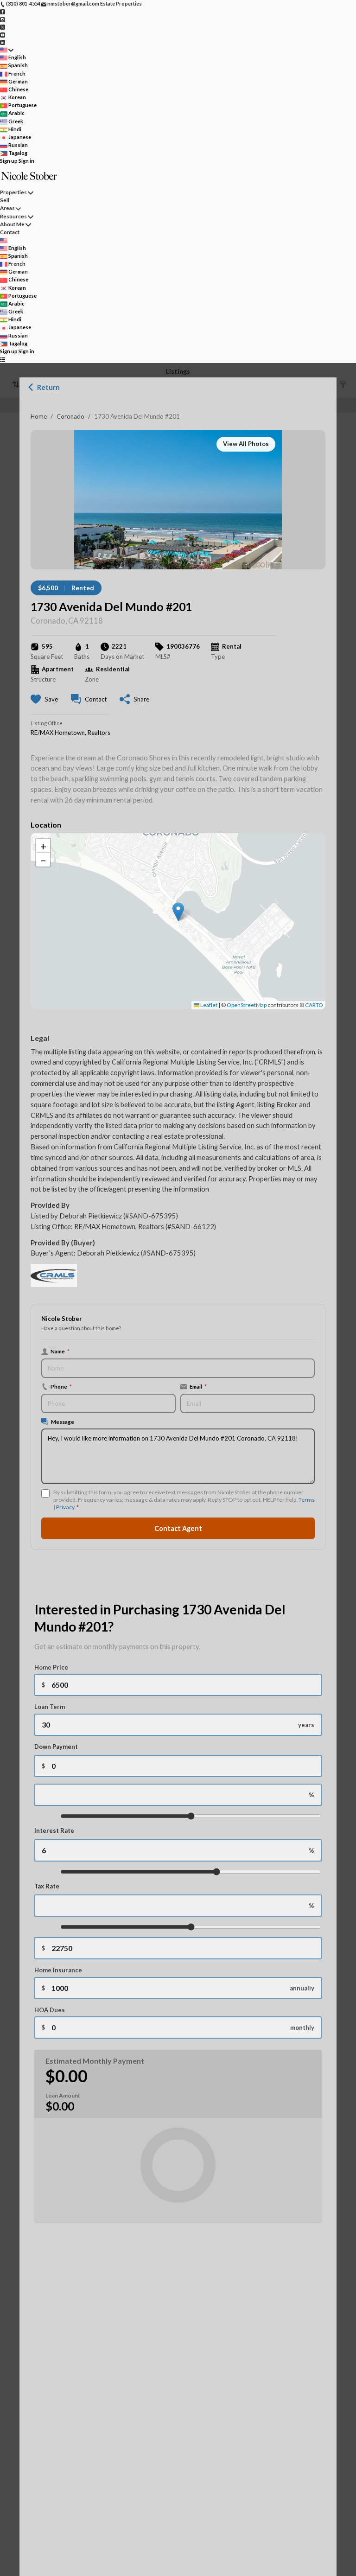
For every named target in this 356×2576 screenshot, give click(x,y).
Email (198, 1386)
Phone (61, 1386)
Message (63, 1422)
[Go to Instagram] (3, 19)
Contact (10, 232)
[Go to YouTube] (3, 34)
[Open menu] (3, 360)
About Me (12, 224)
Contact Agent (178, 1528)
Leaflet (208, 1005)
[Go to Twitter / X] (3, 27)
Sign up (9, 161)
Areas (7, 208)
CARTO (314, 1005)
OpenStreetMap (247, 1005)
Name (60, 1351)
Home (39, 416)
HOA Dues (50, 2010)
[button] (178, 912)
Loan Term (50, 1707)
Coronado (70, 416)
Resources (13, 216)
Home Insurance (58, 1970)
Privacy (65, 1507)
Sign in (26, 161)
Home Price (51, 1667)
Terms (307, 1500)
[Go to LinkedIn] (3, 42)
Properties (13, 192)
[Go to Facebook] (3, 11)
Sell (5, 200)
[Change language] (7, 50)
